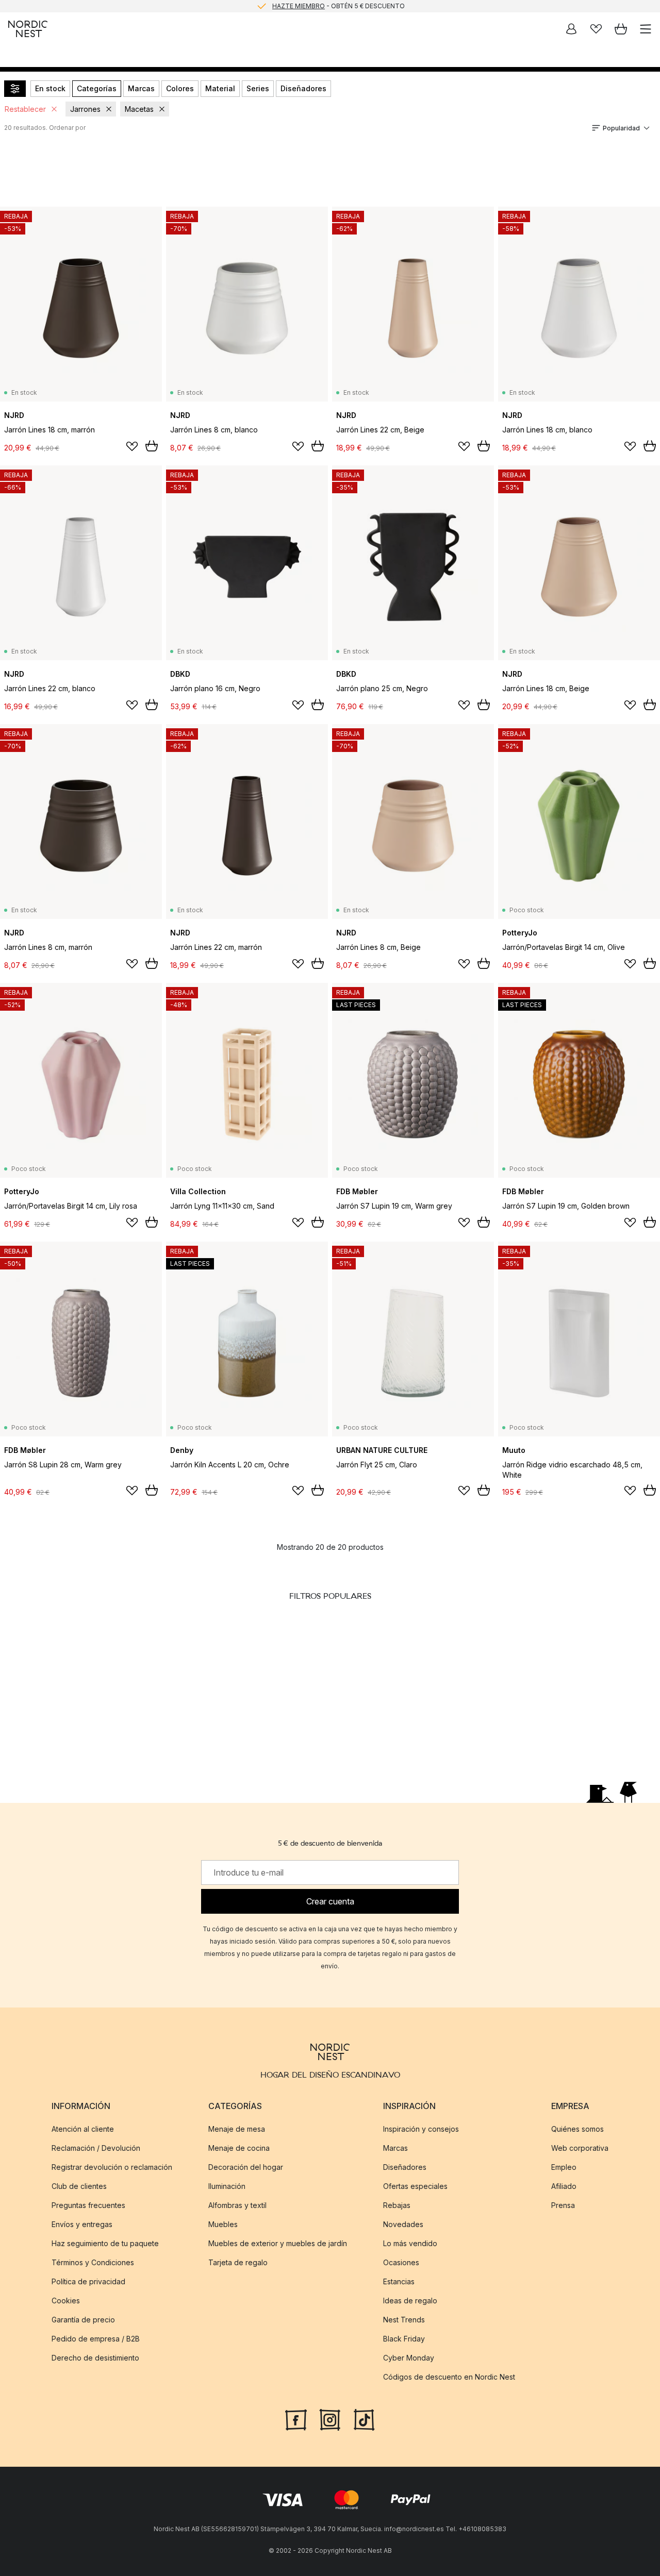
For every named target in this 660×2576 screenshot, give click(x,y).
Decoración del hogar (246, 2167)
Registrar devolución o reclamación (112, 2167)
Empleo (564, 2167)
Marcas (141, 88)
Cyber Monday (409, 2358)
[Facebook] (296, 2419)
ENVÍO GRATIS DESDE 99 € (338, 6)
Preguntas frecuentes (88, 2205)
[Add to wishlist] (132, 446)
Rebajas (397, 2205)
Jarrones (85, 109)
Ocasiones (401, 2262)
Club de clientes (79, 2186)
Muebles (223, 2224)
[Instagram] (330, 2419)
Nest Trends (404, 2320)
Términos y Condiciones (93, 2262)
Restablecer (25, 109)
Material (220, 88)
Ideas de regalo (410, 2301)
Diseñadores (303, 88)
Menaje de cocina (239, 2148)
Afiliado (564, 2186)
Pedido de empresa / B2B (96, 2339)
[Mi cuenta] (571, 29)
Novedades (403, 2224)
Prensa (563, 2205)
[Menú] (646, 29)
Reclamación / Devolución (96, 2148)
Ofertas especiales (415, 2186)
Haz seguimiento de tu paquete (105, 2243)
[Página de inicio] (28, 29)
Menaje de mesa (237, 2129)
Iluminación (227, 2186)
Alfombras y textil (237, 2205)
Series (258, 88)
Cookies (66, 2301)
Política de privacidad (88, 2281)
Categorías (97, 88)
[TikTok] (364, 2419)
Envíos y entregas (82, 2224)
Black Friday (404, 2339)
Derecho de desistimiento (95, 2358)
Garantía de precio (83, 2320)
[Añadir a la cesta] (152, 446)
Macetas (139, 109)
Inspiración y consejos (421, 2129)
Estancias (399, 2281)
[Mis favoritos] (596, 29)
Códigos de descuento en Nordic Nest (449, 2377)
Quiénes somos (577, 2129)
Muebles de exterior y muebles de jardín (278, 2243)
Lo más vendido (410, 2243)
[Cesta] (621, 29)
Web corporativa (580, 2148)
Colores (180, 88)
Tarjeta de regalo (238, 2262)
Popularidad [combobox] (621, 128)
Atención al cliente (83, 2129)
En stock (50, 88)
